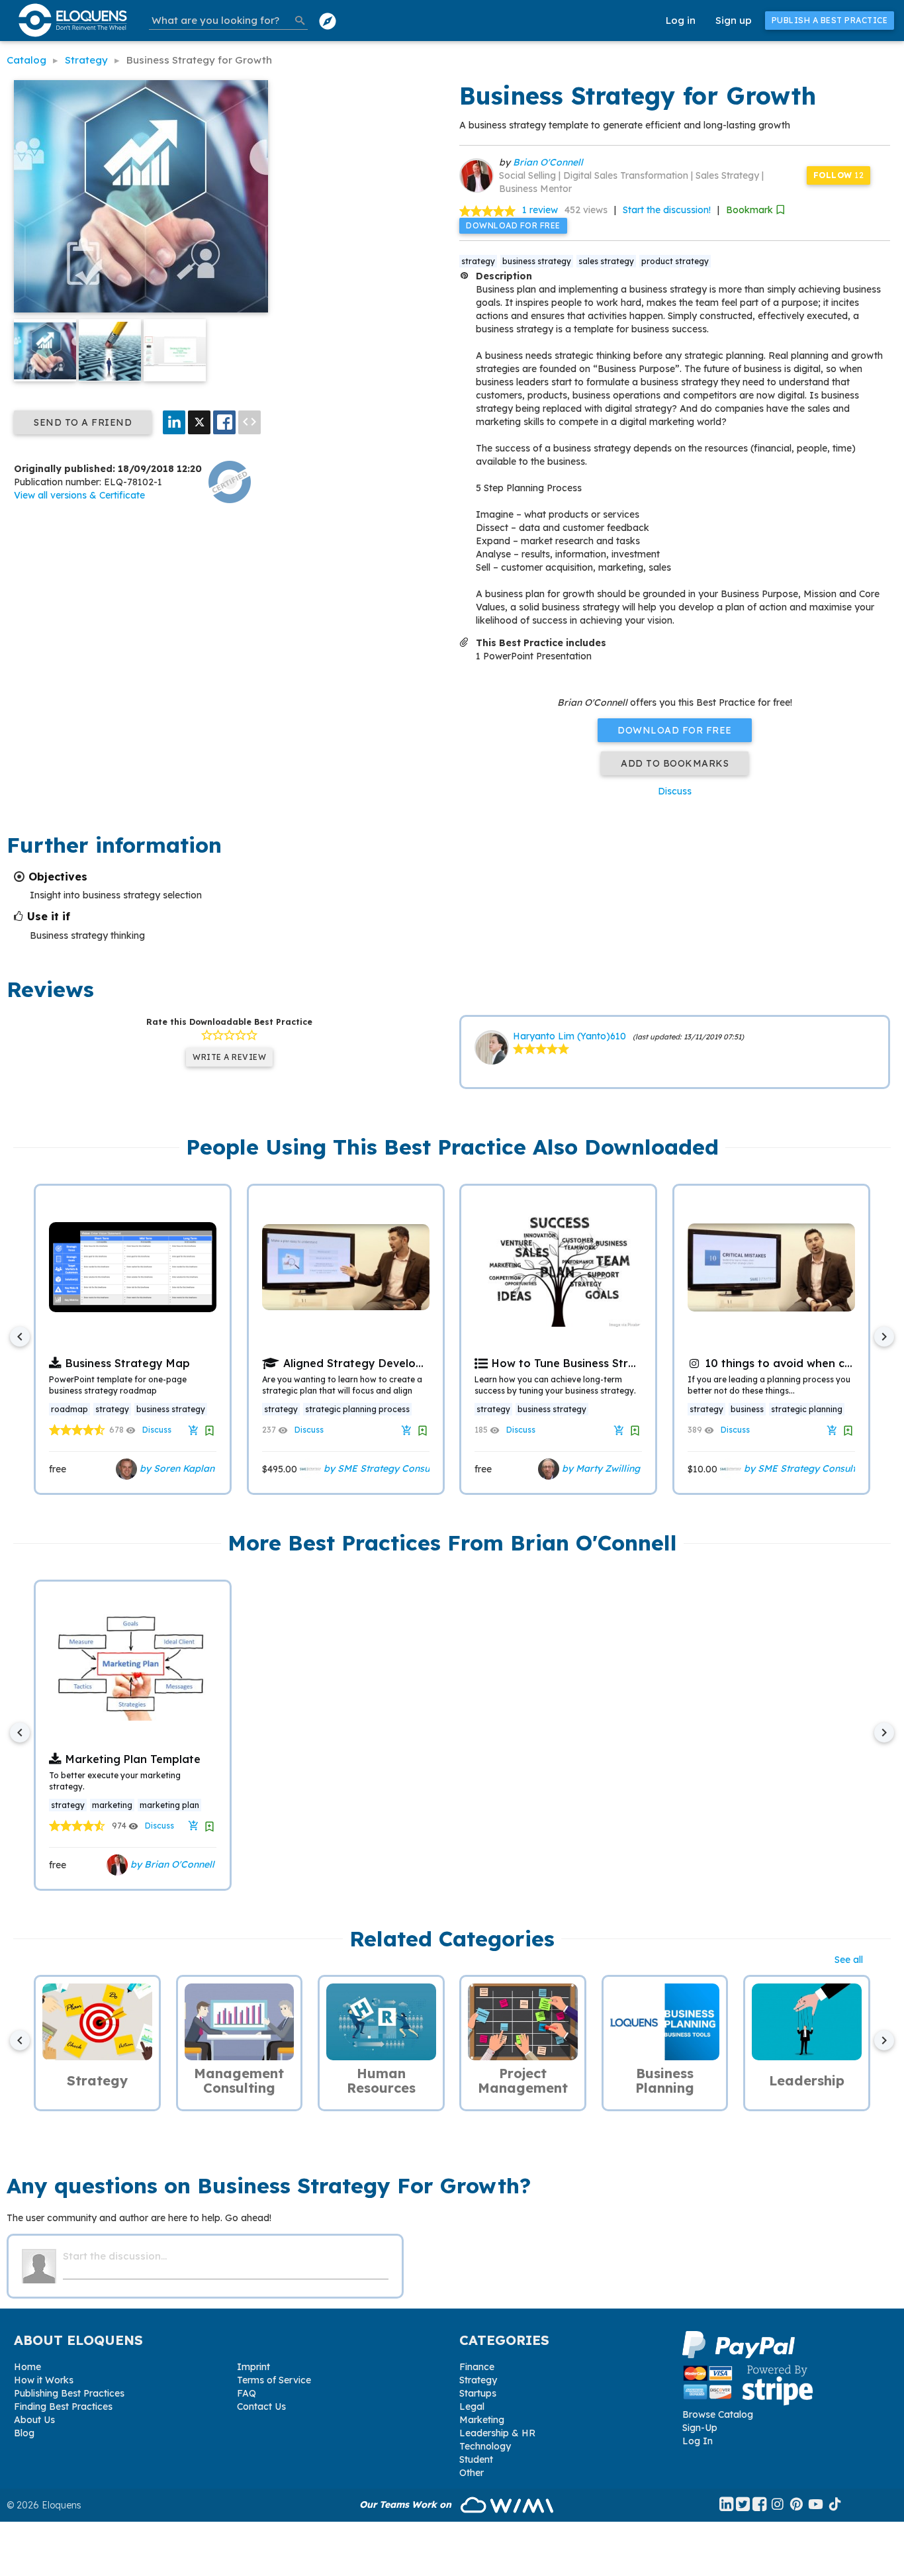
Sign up (734, 20)
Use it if (49, 916)
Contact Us (261, 2407)
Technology (485, 2446)
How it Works (44, 2380)
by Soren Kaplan (176, 1468)
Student (476, 2459)
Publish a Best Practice (830, 20)
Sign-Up (700, 2428)
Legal (472, 2407)
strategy (478, 261)
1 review (540, 210)
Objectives (58, 877)
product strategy (675, 261)
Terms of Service (274, 2380)
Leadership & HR (497, 2433)
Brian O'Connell (548, 162)
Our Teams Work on (407, 2504)
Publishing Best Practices (69, 2393)
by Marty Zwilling (600, 1468)
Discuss (675, 791)
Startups (478, 2393)
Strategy (478, 2380)
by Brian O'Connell (171, 1864)
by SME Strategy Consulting (385, 1468)
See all (849, 1960)
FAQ (247, 2393)
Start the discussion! (667, 210)
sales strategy (606, 261)
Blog (24, 2433)
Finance (477, 2367)
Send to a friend (83, 422)
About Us (34, 2420)
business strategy (537, 261)
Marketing (482, 2420)
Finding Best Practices (63, 2407)
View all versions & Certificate (79, 495)
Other (472, 2473)
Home (27, 2367)
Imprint (253, 2367)
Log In (698, 2441)
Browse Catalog (718, 2414)
